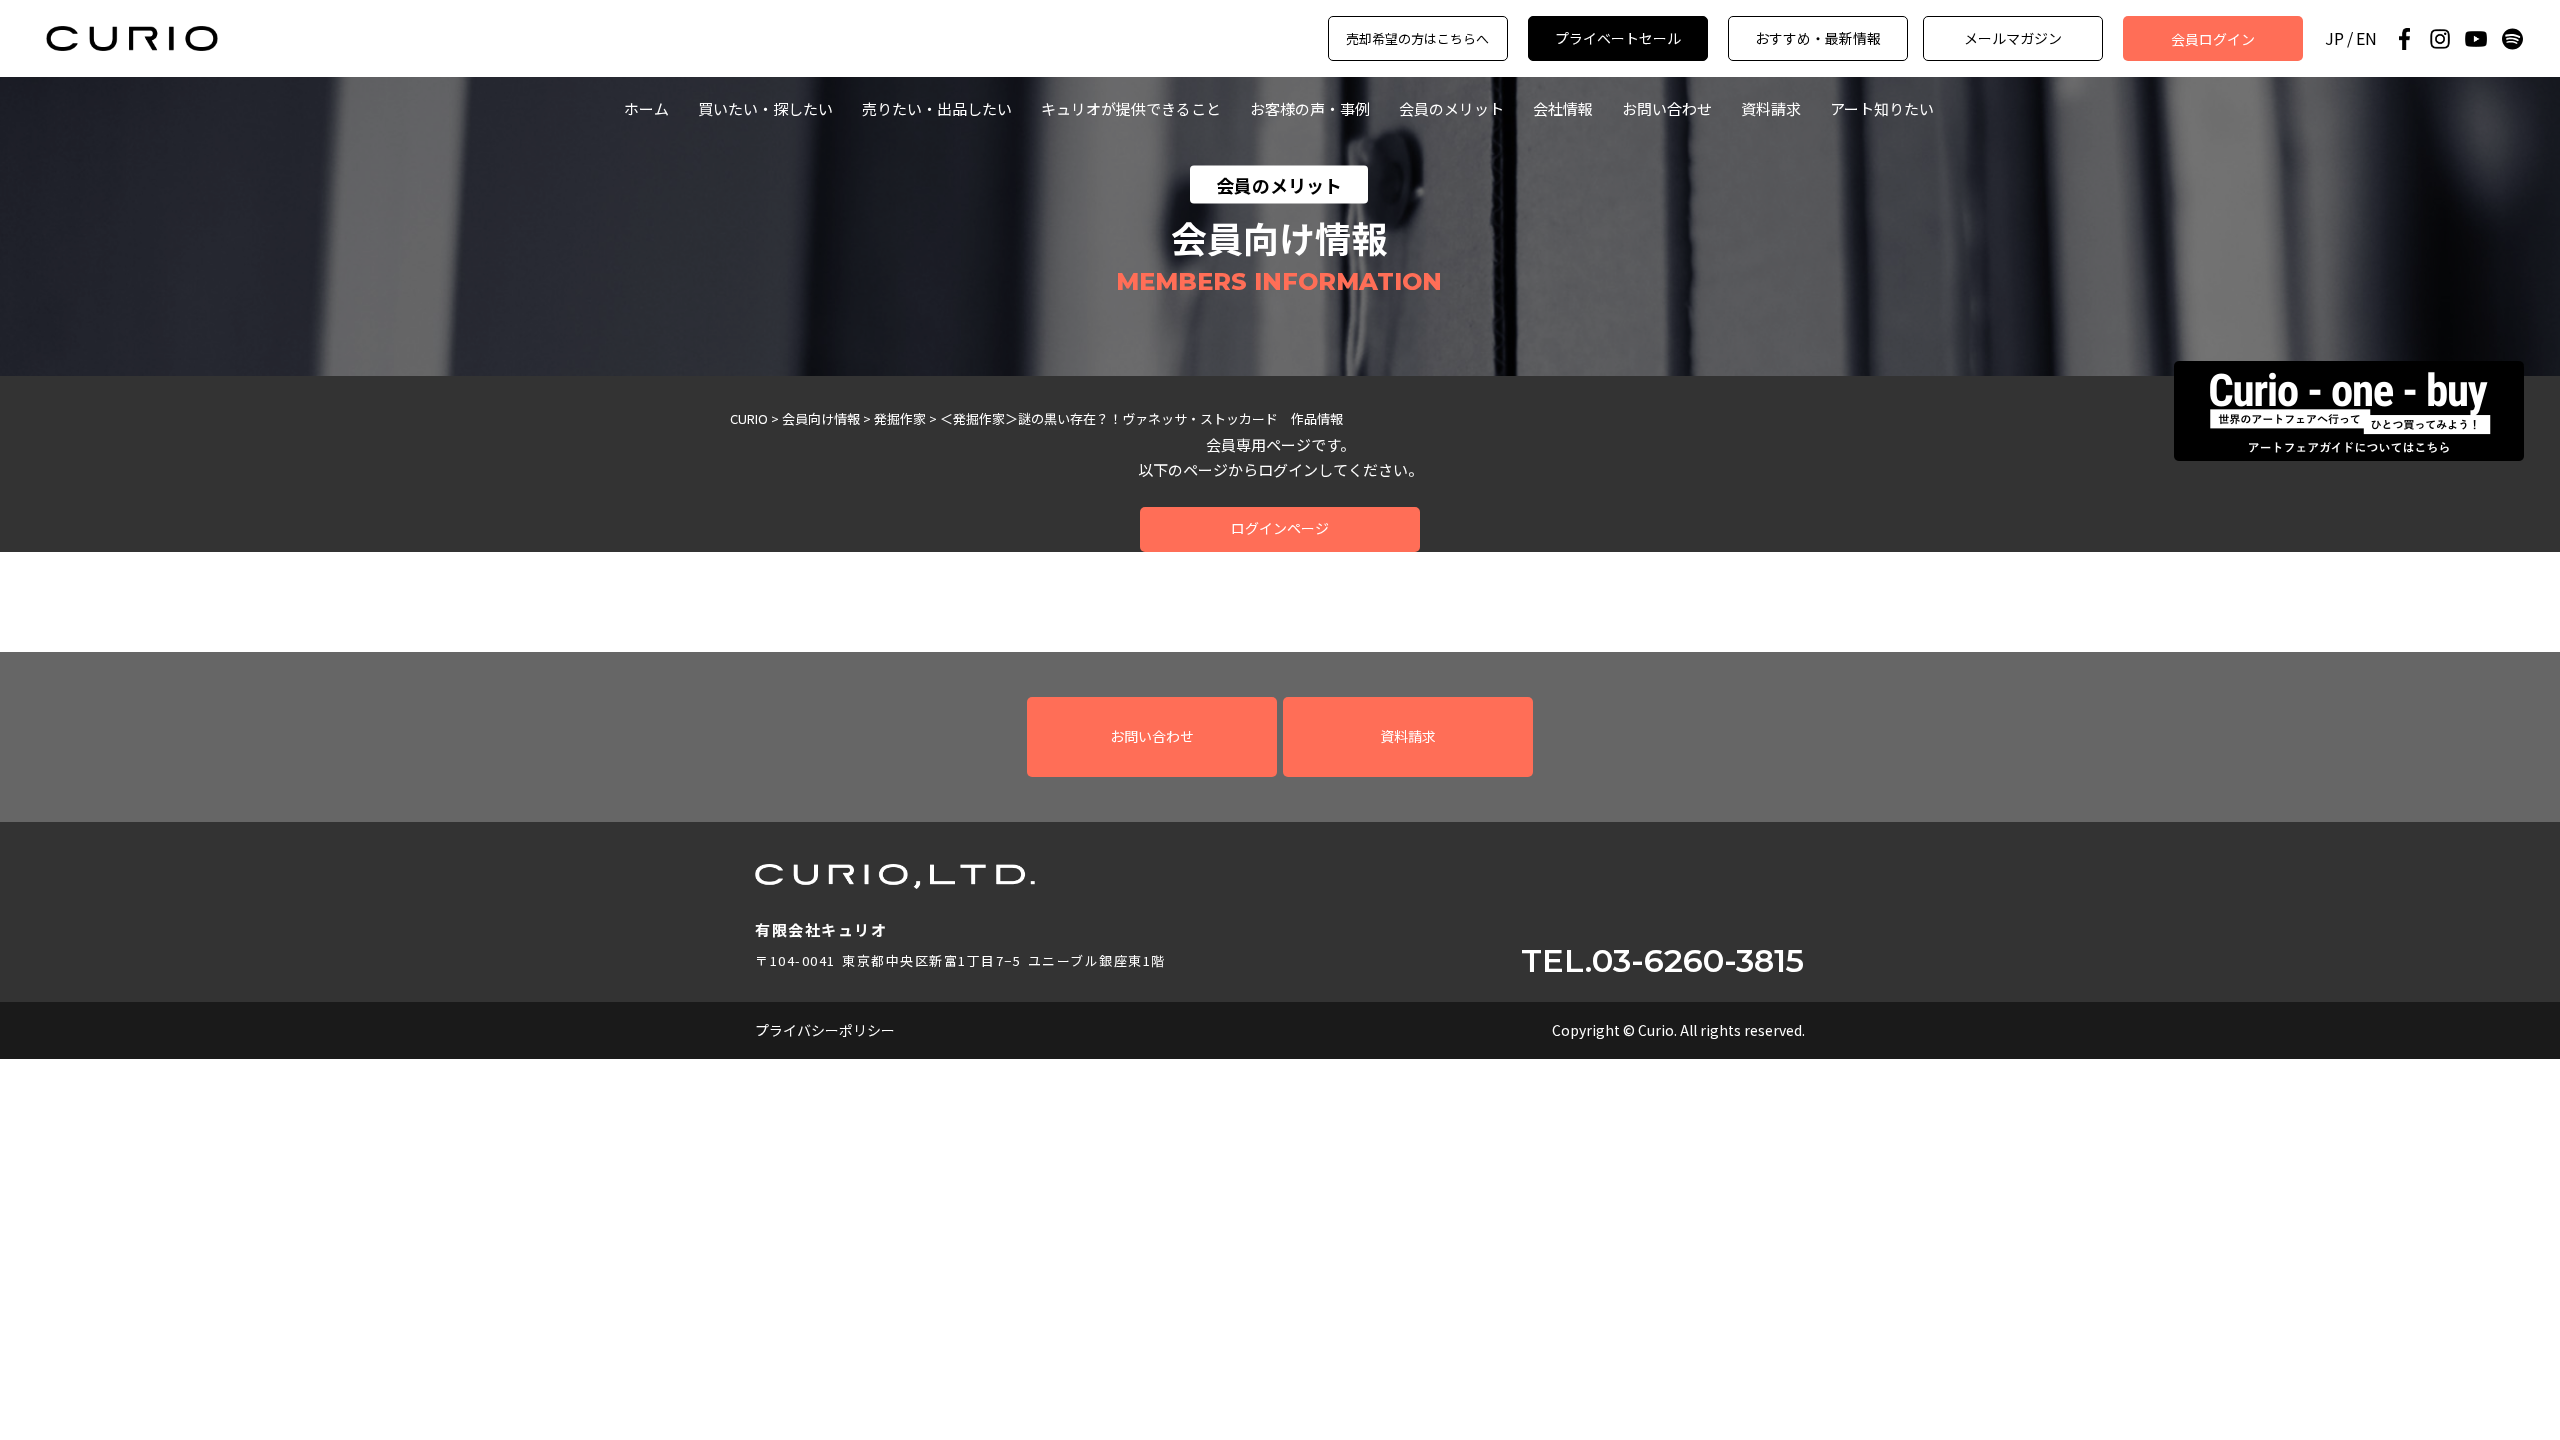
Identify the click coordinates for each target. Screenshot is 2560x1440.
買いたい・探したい (765, 108)
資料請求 (1771, 108)
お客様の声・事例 (1310, 108)
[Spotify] (2512, 39)
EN (2366, 38)
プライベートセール (1618, 38)
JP (2334, 38)
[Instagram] (2440, 39)
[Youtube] (2476, 39)
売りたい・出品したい (937, 108)
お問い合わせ (1667, 108)
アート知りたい (1882, 108)
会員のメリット (1451, 108)
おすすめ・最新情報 (1818, 38)
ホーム (646, 108)
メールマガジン (2013, 38)
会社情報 (1563, 108)
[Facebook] (2404, 39)
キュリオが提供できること (1131, 108)
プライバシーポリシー (825, 1030)
